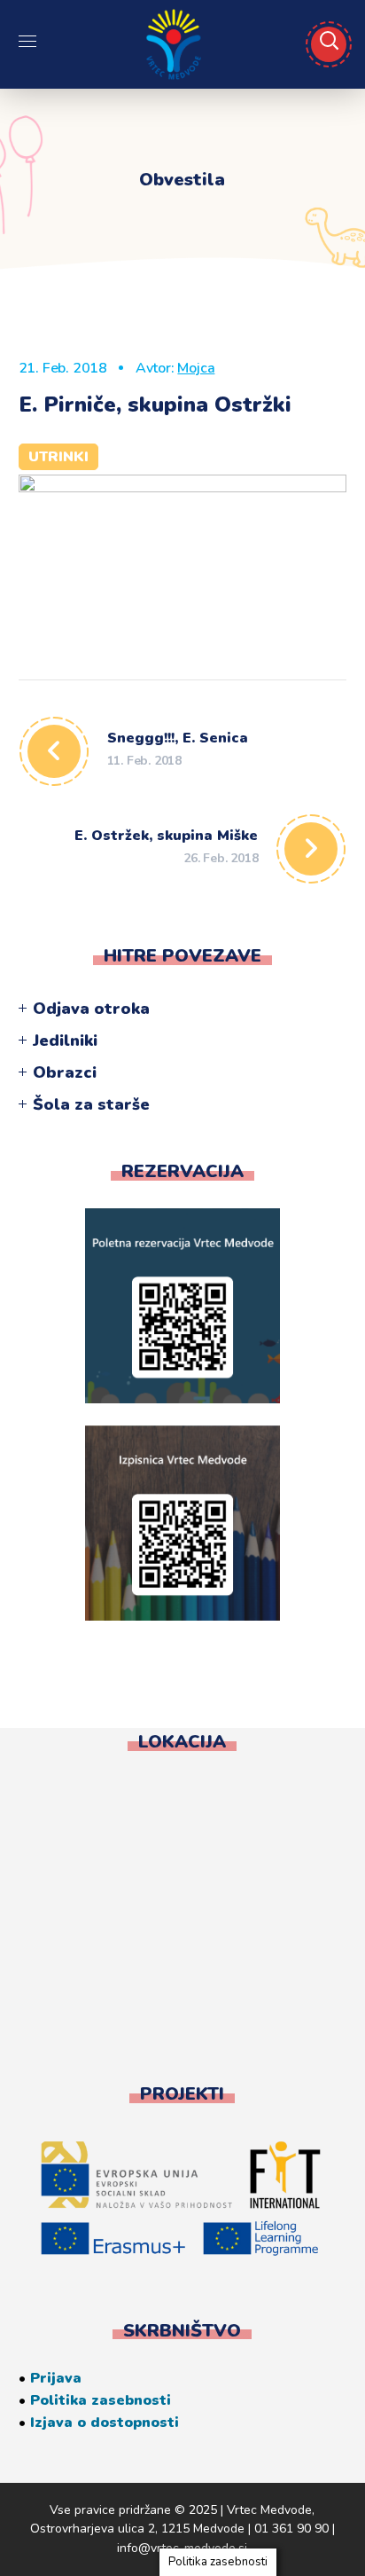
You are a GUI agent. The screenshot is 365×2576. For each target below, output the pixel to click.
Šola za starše (91, 1104)
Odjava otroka (91, 1009)
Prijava (56, 2378)
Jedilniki (65, 1041)
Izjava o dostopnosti (105, 2423)
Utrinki (58, 457)
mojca (196, 368)
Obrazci (65, 1072)
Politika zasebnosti (101, 2400)
